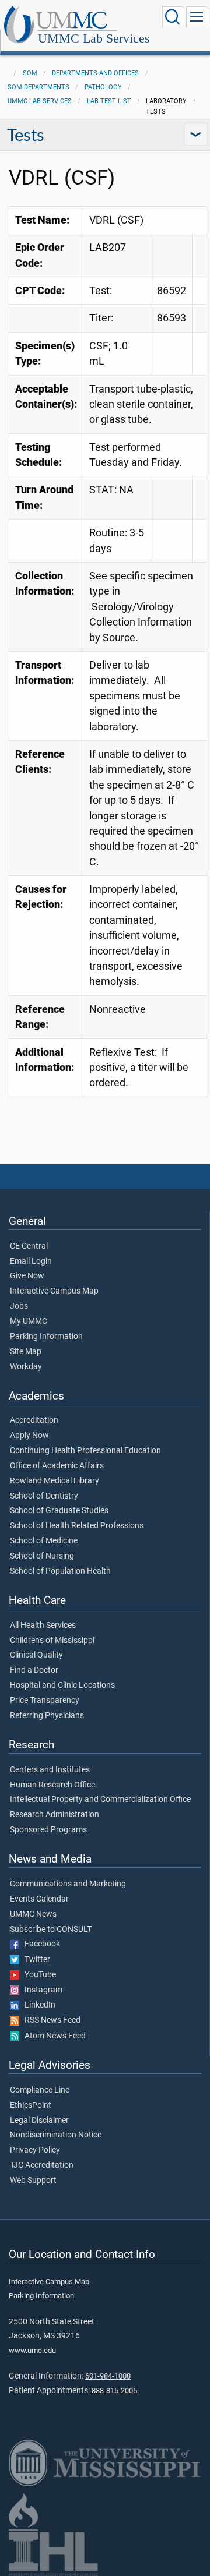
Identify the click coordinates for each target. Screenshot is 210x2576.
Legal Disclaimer (39, 2121)
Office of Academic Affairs (57, 1466)
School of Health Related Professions (77, 1526)
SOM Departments (38, 87)
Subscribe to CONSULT (51, 1930)
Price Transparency (45, 1701)
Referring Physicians (47, 1716)
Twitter (35, 1960)
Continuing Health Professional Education (85, 1451)
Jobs (19, 1306)
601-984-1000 (108, 2376)
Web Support (33, 2181)
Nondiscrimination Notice (56, 2135)
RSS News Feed (50, 2020)
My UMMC (29, 1321)
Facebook (40, 1944)
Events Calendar (39, 1899)
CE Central (29, 1246)
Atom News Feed (52, 2036)
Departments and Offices (95, 73)
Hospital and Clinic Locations (62, 1685)
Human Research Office (52, 1785)
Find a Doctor (34, 1670)
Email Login (31, 1262)
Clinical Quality (36, 1655)
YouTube (38, 1975)
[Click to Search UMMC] (173, 17)
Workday (26, 1367)
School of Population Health (60, 1571)
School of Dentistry (44, 1496)
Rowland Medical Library (55, 1481)
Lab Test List (109, 101)
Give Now (27, 1276)
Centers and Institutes (50, 1770)
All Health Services (43, 1626)
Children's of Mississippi (52, 1641)
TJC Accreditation (42, 2165)
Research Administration (55, 1815)
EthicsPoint (31, 2105)
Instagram (41, 1990)
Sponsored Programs (48, 1830)
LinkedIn (37, 2005)
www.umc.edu (32, 2350)
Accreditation (34, 1420)
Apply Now (29, 1436)
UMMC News (33, 1914)
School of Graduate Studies (59, 1511)
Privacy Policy (35, 2150)
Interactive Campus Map (54, 1291)
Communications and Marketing (68, 1884)
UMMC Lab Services (94, 38)
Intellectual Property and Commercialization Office (100, 1800)
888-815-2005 (114, 2391)
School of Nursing (42, 1556)
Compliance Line (40, 2090)
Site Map (26, 1352)
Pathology (103, 87)
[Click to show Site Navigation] (197, 17)
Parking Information (46, 1337)
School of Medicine (44, 1541)
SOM (30, 73)
